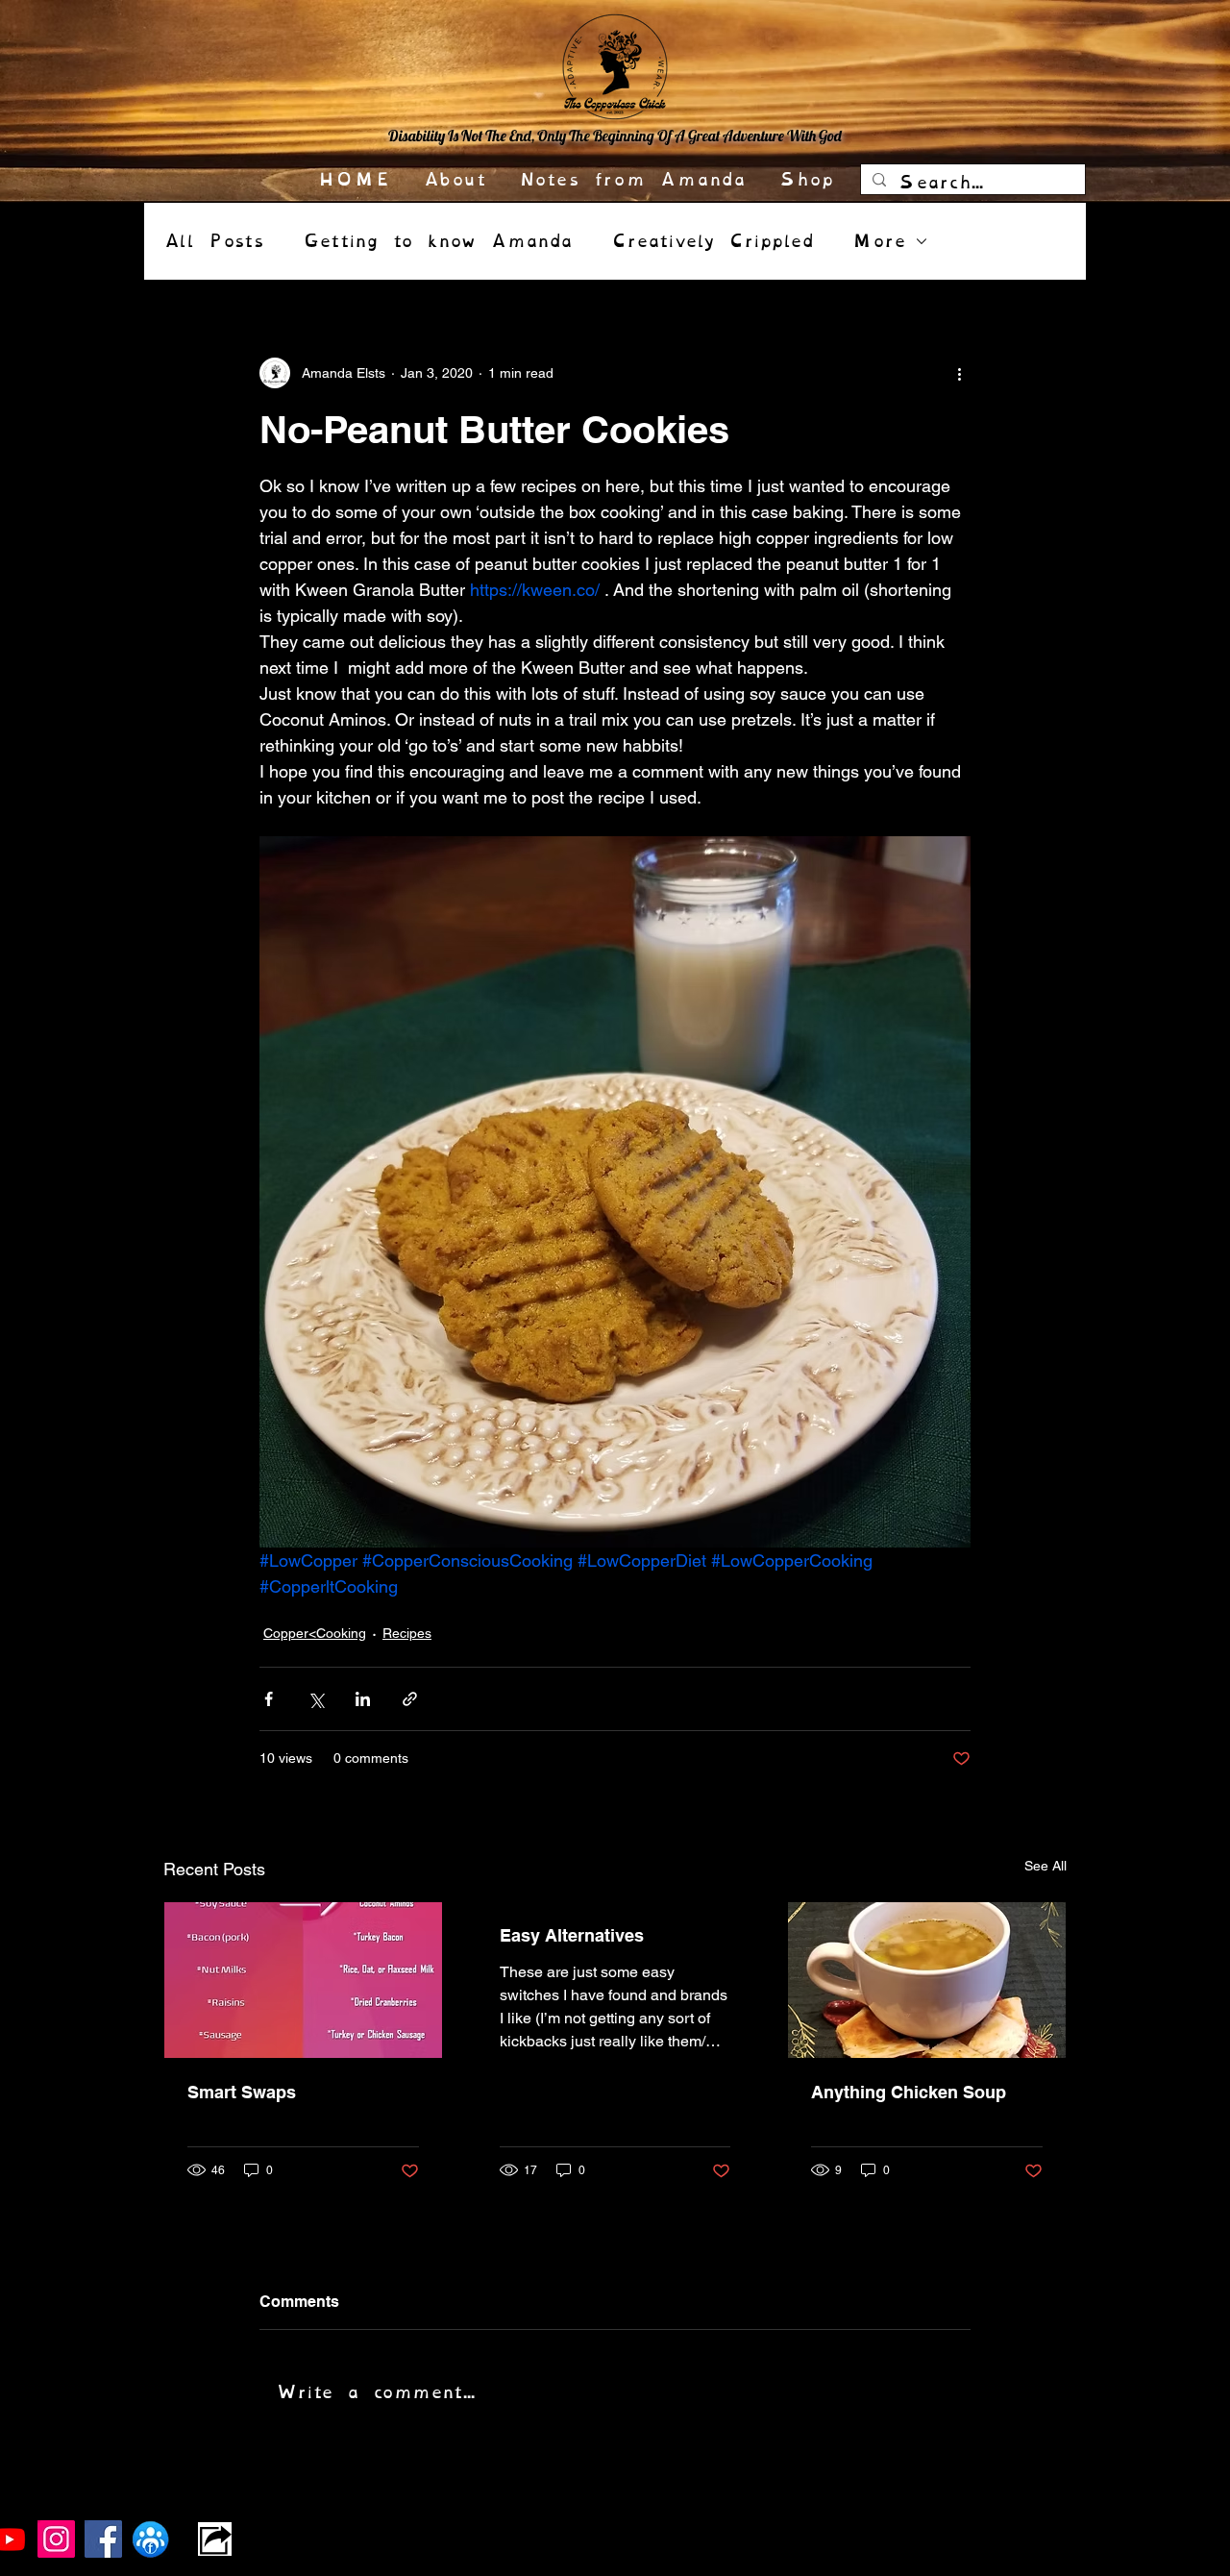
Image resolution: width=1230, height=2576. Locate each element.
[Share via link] (410, 1699)
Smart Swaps (242, 2092)
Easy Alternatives (572, 1935)
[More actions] (959, 373)
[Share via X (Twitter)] (316, 1699)
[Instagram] (56, 2539)
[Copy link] (215, 2539)
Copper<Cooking (315, 1633)
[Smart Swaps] (303, 1980)
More (879, 241)
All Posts (214, 241)
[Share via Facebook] (269, 1699)
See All (1045, 1866)
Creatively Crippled (713, 241)
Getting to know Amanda (438, 241)
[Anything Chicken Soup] (927, 1980)
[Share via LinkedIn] (363, 1699)
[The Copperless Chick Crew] (150, 2539)
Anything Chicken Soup (909, 2092)
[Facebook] (103, 2539)
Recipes (407, 1633)
